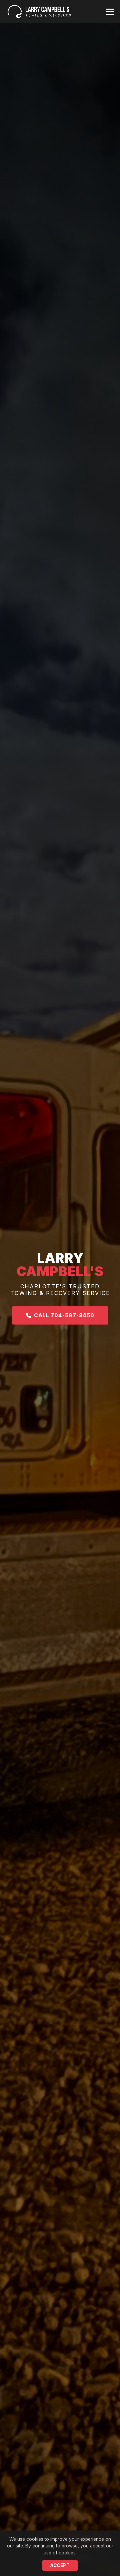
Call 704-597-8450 (63, 1315)
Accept (60, 2565)
